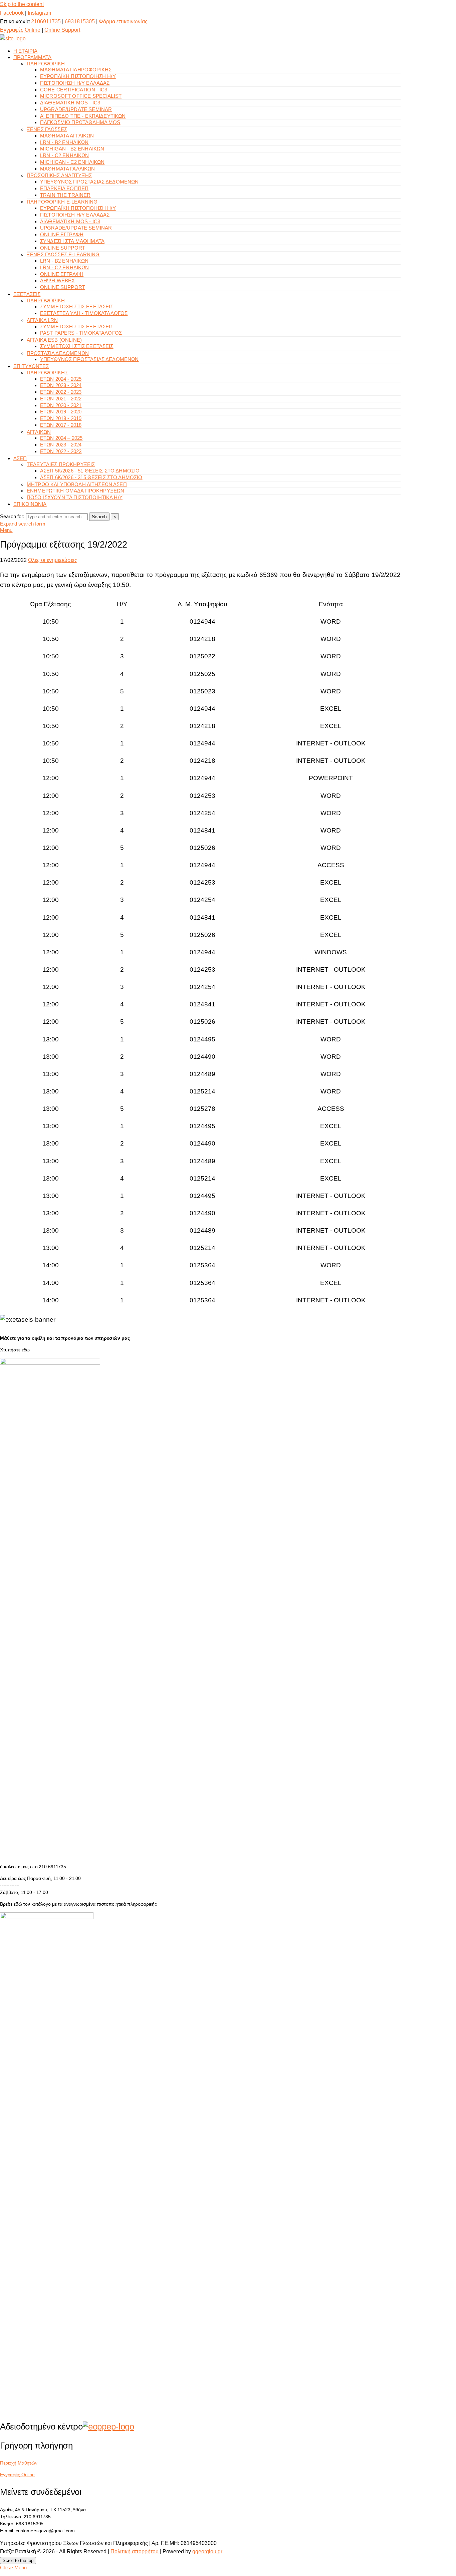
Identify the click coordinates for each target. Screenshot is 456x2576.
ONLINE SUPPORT (63, 248)
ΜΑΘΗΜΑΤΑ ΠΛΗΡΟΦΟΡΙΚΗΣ (76, 70)
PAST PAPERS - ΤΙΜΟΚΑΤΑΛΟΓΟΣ (81, 333)
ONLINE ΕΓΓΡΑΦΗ (62, 234)
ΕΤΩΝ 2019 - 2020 (61, 412)
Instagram (39, 13)
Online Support (62, 30)
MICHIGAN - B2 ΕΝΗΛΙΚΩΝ (72, 149)
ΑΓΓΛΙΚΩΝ (39, 432)
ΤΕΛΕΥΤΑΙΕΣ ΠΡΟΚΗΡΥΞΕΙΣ (61, 464)
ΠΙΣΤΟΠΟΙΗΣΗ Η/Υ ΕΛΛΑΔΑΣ (75, 83)
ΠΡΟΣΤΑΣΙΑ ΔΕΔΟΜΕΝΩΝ (58, 353)
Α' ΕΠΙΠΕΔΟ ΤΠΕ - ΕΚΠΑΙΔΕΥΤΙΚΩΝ (83, 116)
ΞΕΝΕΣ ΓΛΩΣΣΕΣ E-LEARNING (63, 254)
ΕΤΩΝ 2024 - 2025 (61, 379)
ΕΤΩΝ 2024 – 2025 (61, 438)
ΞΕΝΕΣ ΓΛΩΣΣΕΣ (47, 129)
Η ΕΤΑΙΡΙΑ (25, 51)
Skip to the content (22, 4)
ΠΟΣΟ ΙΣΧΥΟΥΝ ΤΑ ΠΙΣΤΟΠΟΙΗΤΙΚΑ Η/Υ (75, 497)
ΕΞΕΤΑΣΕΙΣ (27, 294)
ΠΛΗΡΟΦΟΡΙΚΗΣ (47, 373)
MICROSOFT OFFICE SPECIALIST (81, 96)
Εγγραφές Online (20, 30)
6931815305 (80, 22)
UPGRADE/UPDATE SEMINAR (76, 109)
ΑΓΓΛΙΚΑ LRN (42, 320)
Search (99, 517)
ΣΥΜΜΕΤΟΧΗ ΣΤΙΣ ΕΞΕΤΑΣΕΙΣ (77, 306)
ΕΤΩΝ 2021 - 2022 (61, 399)
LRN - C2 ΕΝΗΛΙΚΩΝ (65, 155)
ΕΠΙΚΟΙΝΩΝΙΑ (30, 504)
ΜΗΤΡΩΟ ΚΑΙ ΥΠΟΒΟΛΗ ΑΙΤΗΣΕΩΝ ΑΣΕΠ (77, 484)
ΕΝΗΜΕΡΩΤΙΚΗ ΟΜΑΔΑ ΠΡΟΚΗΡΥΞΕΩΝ (75, 491)
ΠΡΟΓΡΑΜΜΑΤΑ (33, 57)
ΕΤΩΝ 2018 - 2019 (61, 418)
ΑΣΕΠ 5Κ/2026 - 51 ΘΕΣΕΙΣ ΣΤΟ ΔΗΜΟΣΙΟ (90, 471)
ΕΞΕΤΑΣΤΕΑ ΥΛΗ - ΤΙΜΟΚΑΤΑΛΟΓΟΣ (84, 313)
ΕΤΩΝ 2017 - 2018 (61, 425)
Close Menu (14, 2567)
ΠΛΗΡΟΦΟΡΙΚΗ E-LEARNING (62, 202)
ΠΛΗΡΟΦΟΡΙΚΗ (46, 64)
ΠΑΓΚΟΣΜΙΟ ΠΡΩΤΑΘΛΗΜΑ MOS (80, 122)
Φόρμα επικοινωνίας (123, 22)
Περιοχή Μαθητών (19, 2463)
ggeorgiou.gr (207, 2551)
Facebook (12, 13)
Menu (6, 530)
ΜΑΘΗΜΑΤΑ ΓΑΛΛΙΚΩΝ (68, 169)
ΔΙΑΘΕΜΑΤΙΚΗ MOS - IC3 (70, 103)
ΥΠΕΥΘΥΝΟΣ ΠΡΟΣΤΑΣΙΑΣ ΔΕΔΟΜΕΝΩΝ (89, 182)
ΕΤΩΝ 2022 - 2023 (61, 392)
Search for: (12, 516)
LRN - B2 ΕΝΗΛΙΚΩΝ (64, 142)
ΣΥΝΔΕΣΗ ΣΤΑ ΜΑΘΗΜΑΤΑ (72, 241)
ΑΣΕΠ (20, 458)
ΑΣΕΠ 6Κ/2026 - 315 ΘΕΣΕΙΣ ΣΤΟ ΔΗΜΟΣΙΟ (91, 477)
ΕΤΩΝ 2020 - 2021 (61, 405)
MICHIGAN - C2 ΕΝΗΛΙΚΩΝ (72, 162)
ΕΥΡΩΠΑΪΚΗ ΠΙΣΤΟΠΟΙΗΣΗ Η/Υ (78, 76)
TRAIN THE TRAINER (65, 195)
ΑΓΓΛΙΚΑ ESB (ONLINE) (54, 340)
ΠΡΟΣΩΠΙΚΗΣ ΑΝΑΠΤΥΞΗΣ (59, 175)
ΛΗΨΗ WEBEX (58, 280)
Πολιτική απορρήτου (135, 2551)
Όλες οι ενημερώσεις (53, 560)
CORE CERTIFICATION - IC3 (74, 90)
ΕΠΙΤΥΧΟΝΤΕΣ (31, 366)
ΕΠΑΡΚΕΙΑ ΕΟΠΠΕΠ (64, 188)
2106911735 (46, 22)
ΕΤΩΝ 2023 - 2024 (61, 385)
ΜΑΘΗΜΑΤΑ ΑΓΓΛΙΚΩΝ (67, 136)
